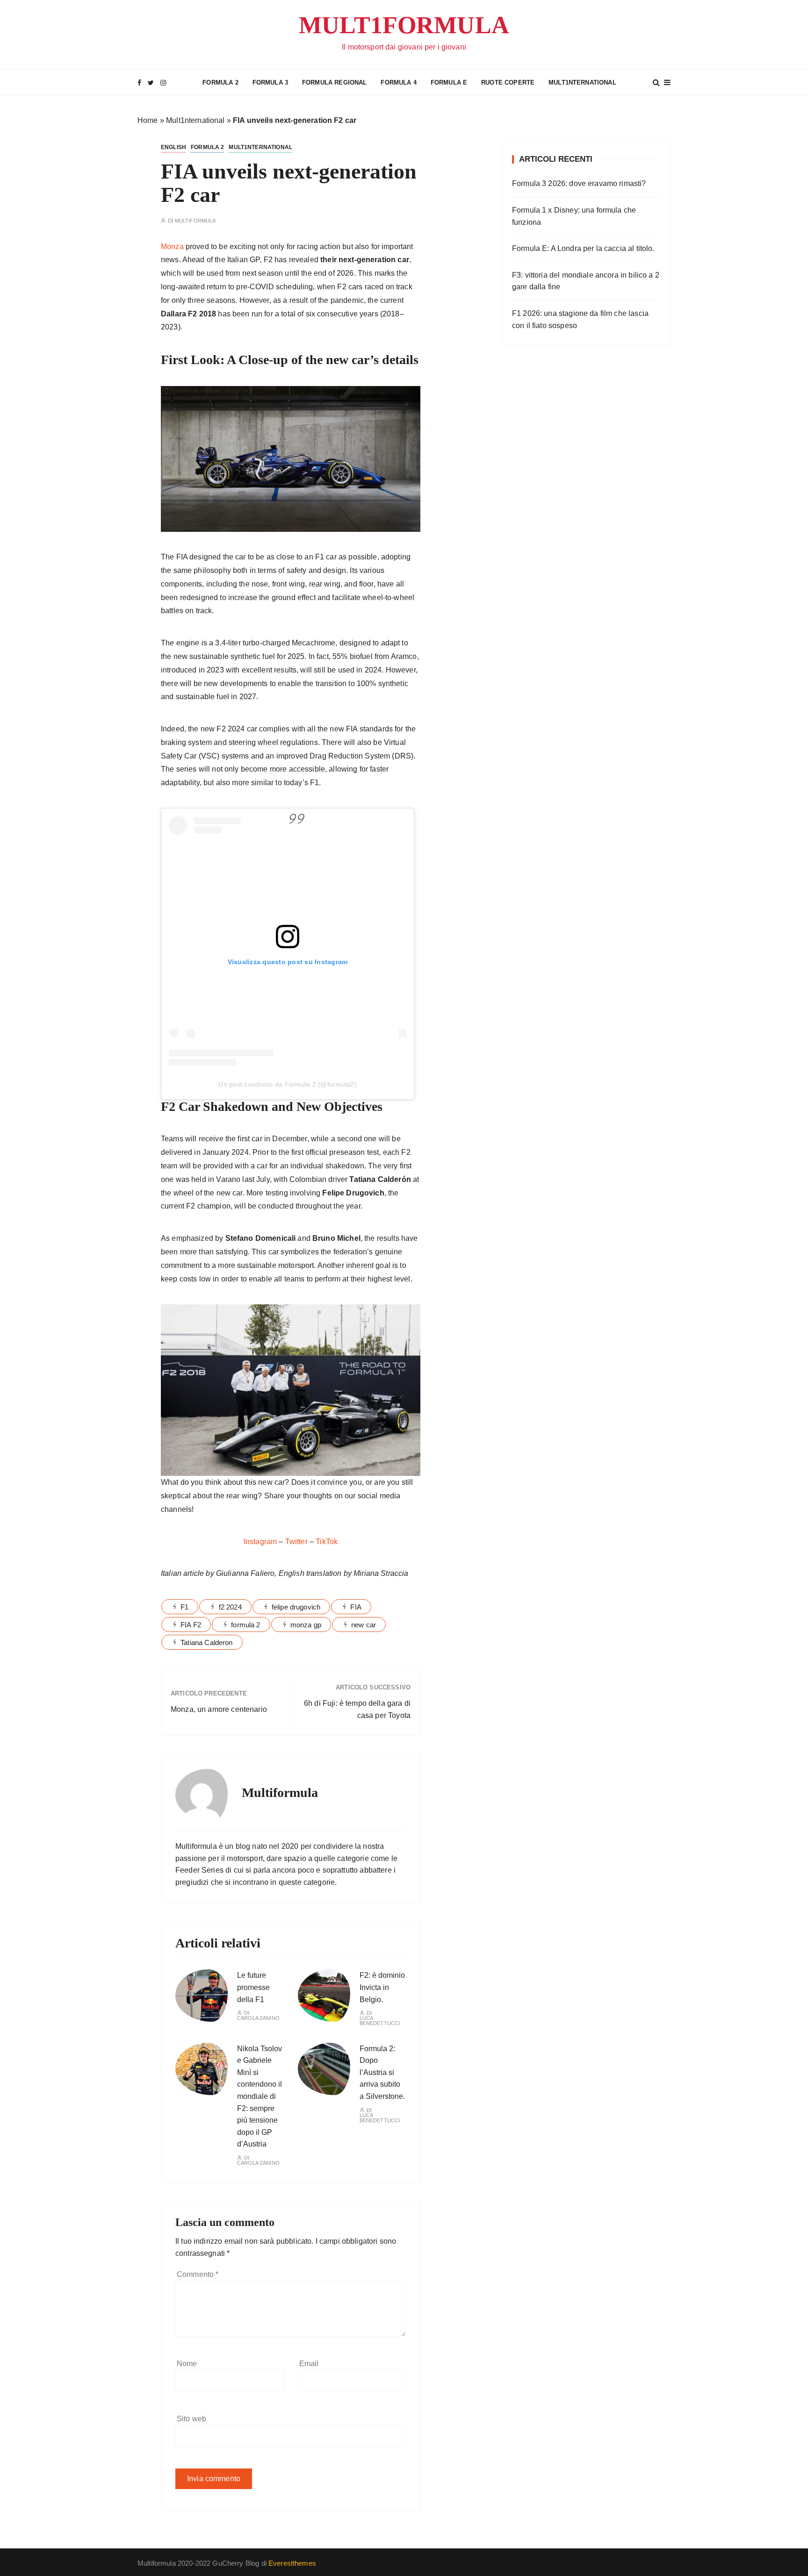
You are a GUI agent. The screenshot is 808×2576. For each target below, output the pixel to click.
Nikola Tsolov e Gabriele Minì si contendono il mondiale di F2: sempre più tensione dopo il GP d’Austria (260, 2097)
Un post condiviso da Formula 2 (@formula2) (288, 1084)
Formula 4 (398, 82)
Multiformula (195, 221)
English (173, 147)
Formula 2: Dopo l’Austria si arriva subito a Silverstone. (382, 2072)
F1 (184, 1607)
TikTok (327, 1542)
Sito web (191, 2419)
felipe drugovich (296, 1607)
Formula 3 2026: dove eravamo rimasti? (579, 183)
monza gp (306, 1625)
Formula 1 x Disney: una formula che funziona (574, 216)
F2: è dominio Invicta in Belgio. (382, 1987)
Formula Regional (334, 82)
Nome (187, 2364)
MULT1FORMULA (404, 25)
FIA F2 (191, 1625)
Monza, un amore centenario (219, 1709)
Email (309, 2364)
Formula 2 (220, 82)
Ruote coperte (508, 82)
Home (148, 120)
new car (364, 1625)
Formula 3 (270, 82)
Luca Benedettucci (380, 2021)
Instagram (261, 1542)
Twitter (297, 1542)
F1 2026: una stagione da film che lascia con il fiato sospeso (580, 319)
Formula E (449, 82)
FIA (356, 1607)
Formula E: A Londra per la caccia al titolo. (583, 248)
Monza (172, 247)
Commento (198, 2274)
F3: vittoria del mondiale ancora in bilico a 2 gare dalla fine (586, 281)
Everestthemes (292, 2563)
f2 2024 (230, 1607)
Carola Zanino (258, 2018)
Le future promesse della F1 (253, 1987)
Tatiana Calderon (206, 1642)
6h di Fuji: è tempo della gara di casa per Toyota (357, 1709)
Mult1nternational (582, 82)
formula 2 (245, 1625)
